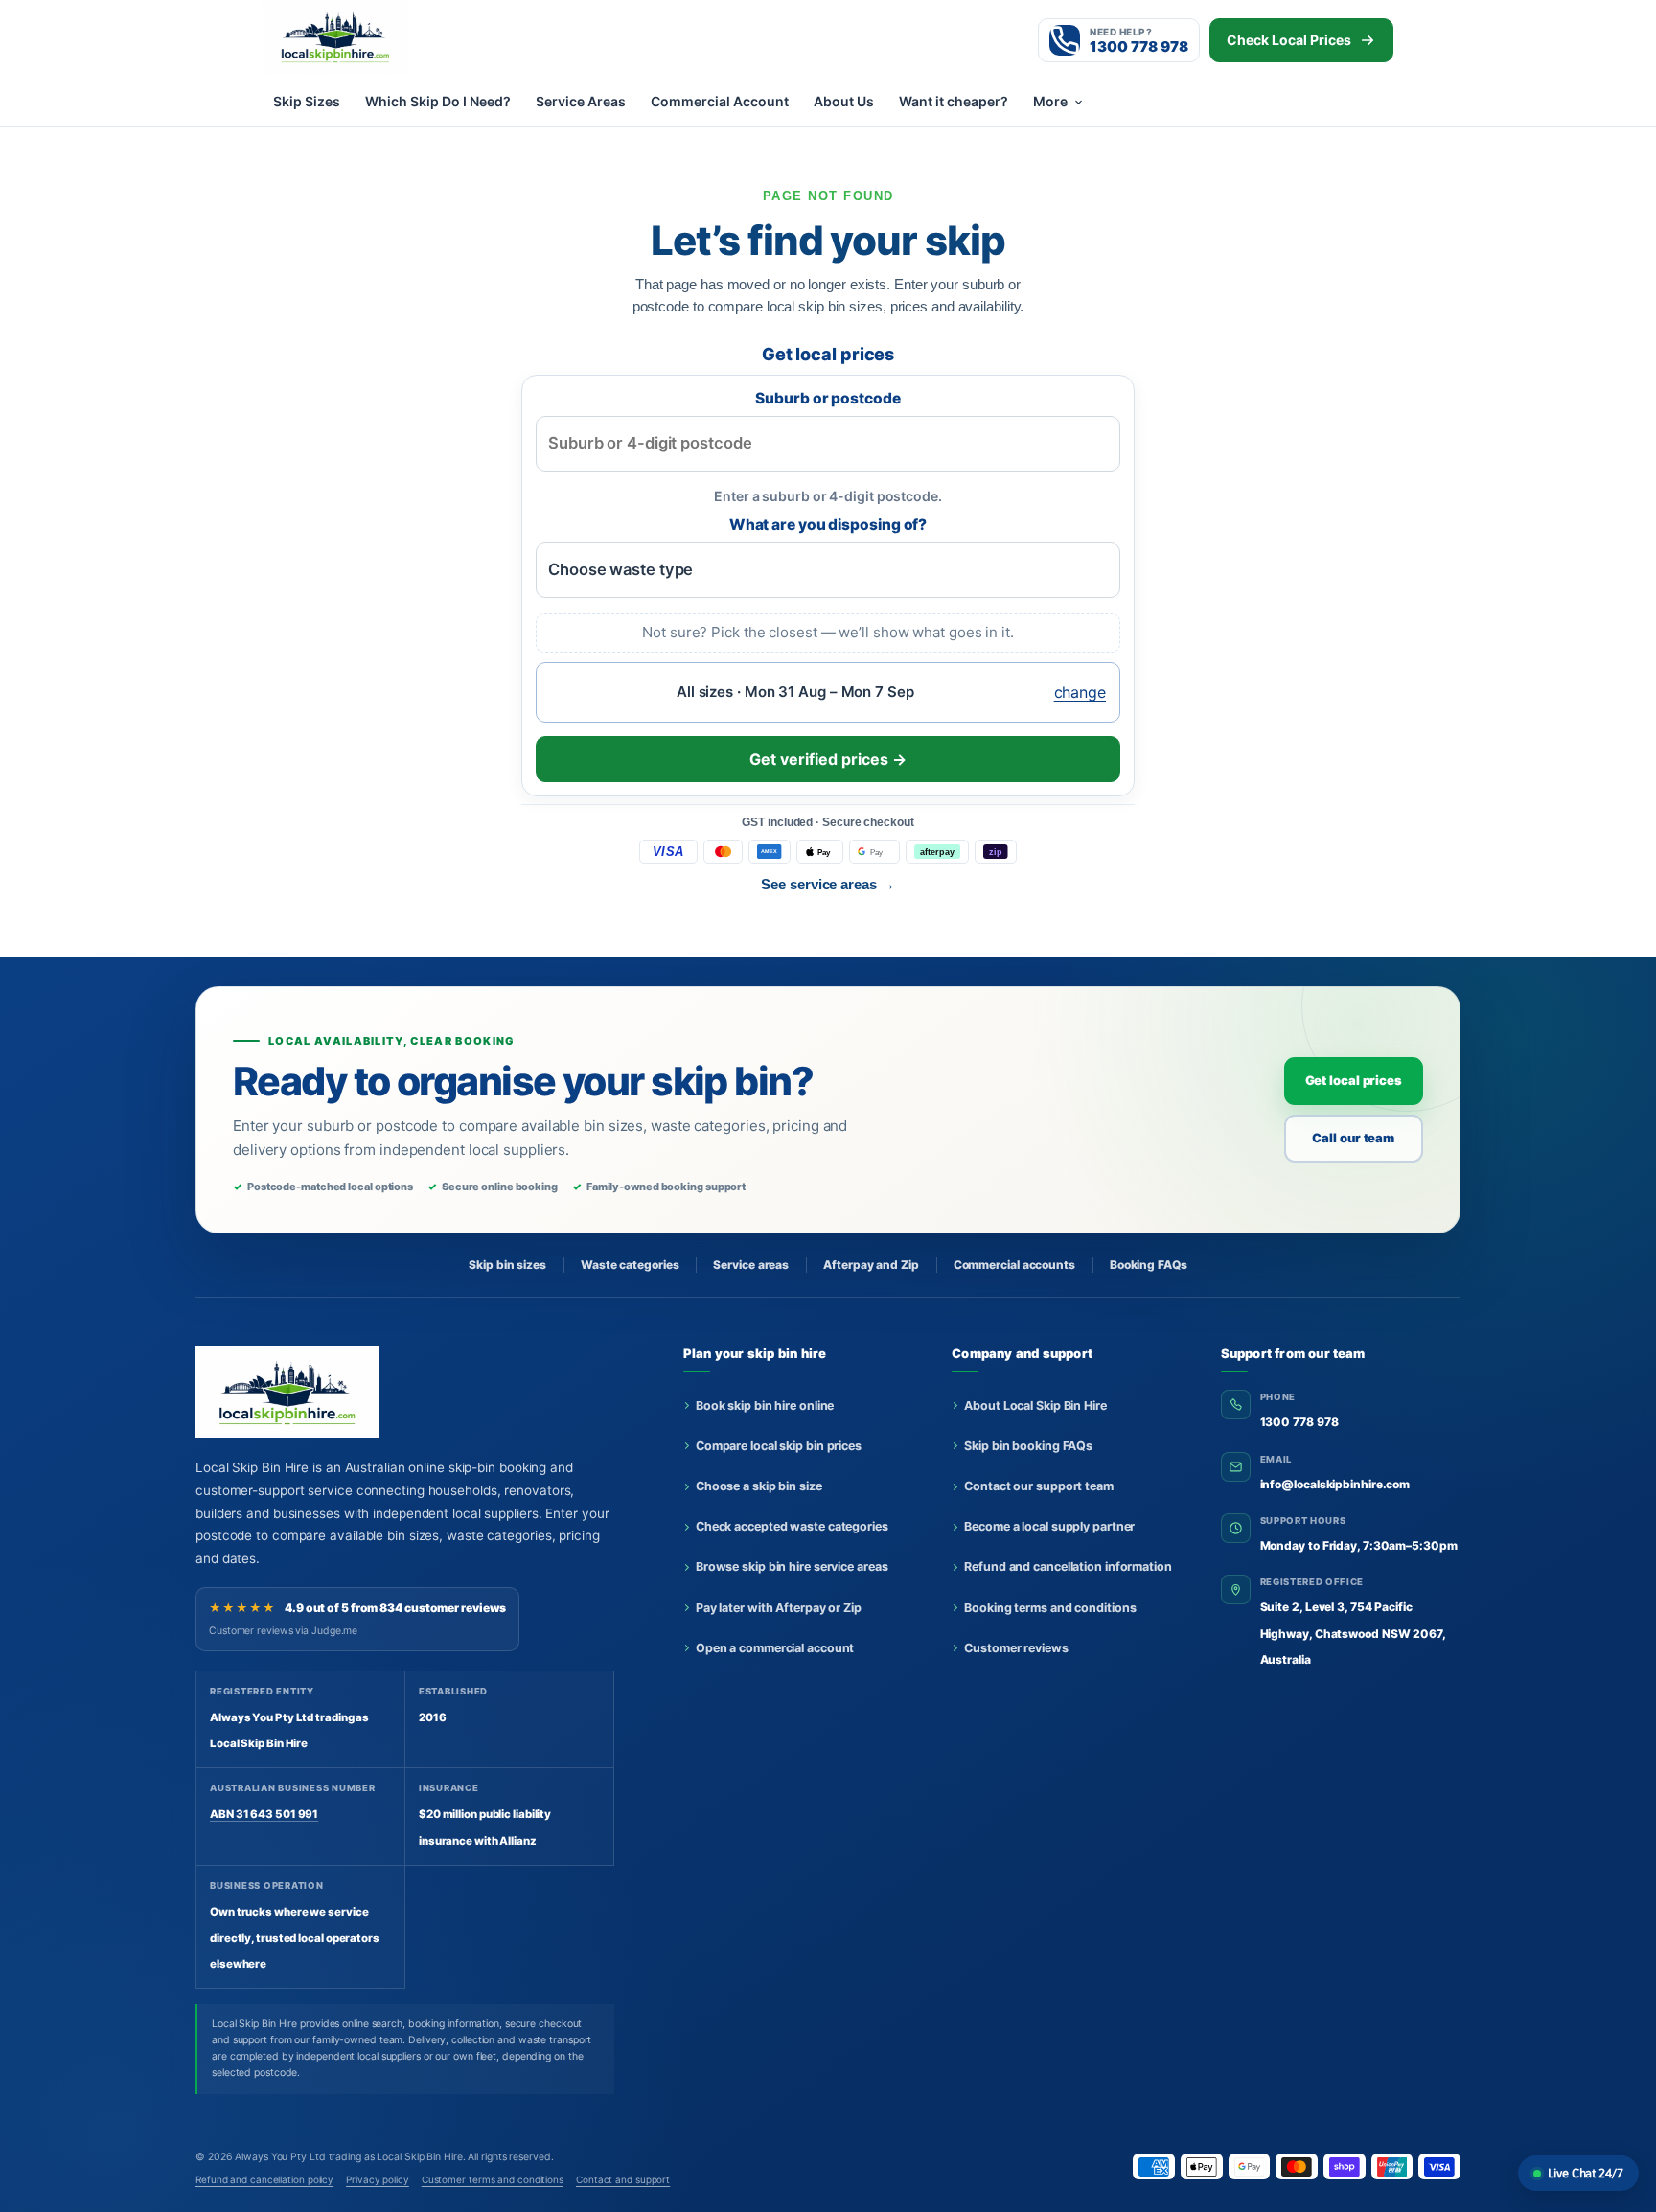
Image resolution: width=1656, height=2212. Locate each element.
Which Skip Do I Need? (438, 101)
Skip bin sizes (507, 1265)
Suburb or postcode (828, 398)
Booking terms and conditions (1050, 1608)
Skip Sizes (307, 101)
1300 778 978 (1299, 1422)
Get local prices (1354, 1080)
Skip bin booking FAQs (1028, 1446)
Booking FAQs (1149, 1265)
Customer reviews (1016, 1648)
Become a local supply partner (1049, 1526)
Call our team (1353, 1138)
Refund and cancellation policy (264, 2179)
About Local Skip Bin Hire (1035, 1406)
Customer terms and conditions (493, 2179)
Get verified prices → (828, 759)
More (1050, 101)
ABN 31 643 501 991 (264, 1814)
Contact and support (623, 2179)
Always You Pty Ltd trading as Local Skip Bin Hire (348, 2157)
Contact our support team (1039, 1486)
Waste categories (630, 1265)
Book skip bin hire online (765, 1406)
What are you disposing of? (828, 525)
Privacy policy (378, 2179)
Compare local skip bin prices (779, 1446)
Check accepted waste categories (792, 1526)
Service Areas (581, 101)
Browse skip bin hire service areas (792, 1567)
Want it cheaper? (954, 101)
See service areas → (828, 884)
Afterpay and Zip (871, 1265)
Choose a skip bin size (759, 1486)
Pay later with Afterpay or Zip (779, 1608)
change (1080, 692)
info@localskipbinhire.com (1335, 1484)
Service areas (751, 1265)
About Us (844, 101)
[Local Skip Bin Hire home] (368, 36)
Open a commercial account (775, 1648)
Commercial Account (720, 101)
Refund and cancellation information (1068, 1567)
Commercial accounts (1014, 1265)
